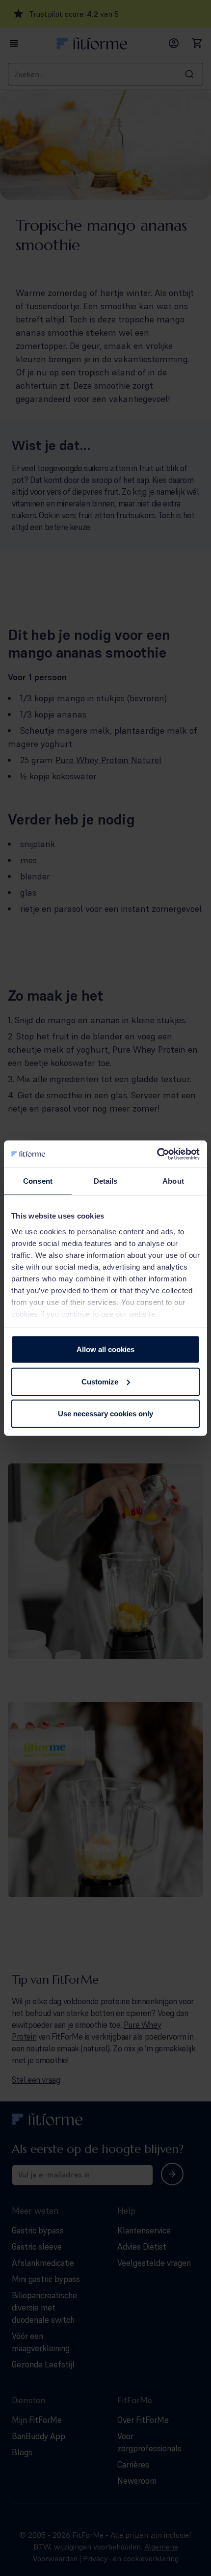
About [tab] (173, 1181)
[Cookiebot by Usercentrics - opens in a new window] (157, 1154)
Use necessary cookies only (105, 1414)
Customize (100, 1381)
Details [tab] (106, 1181)
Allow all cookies (105, 1349)
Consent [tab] (38, 1181)
